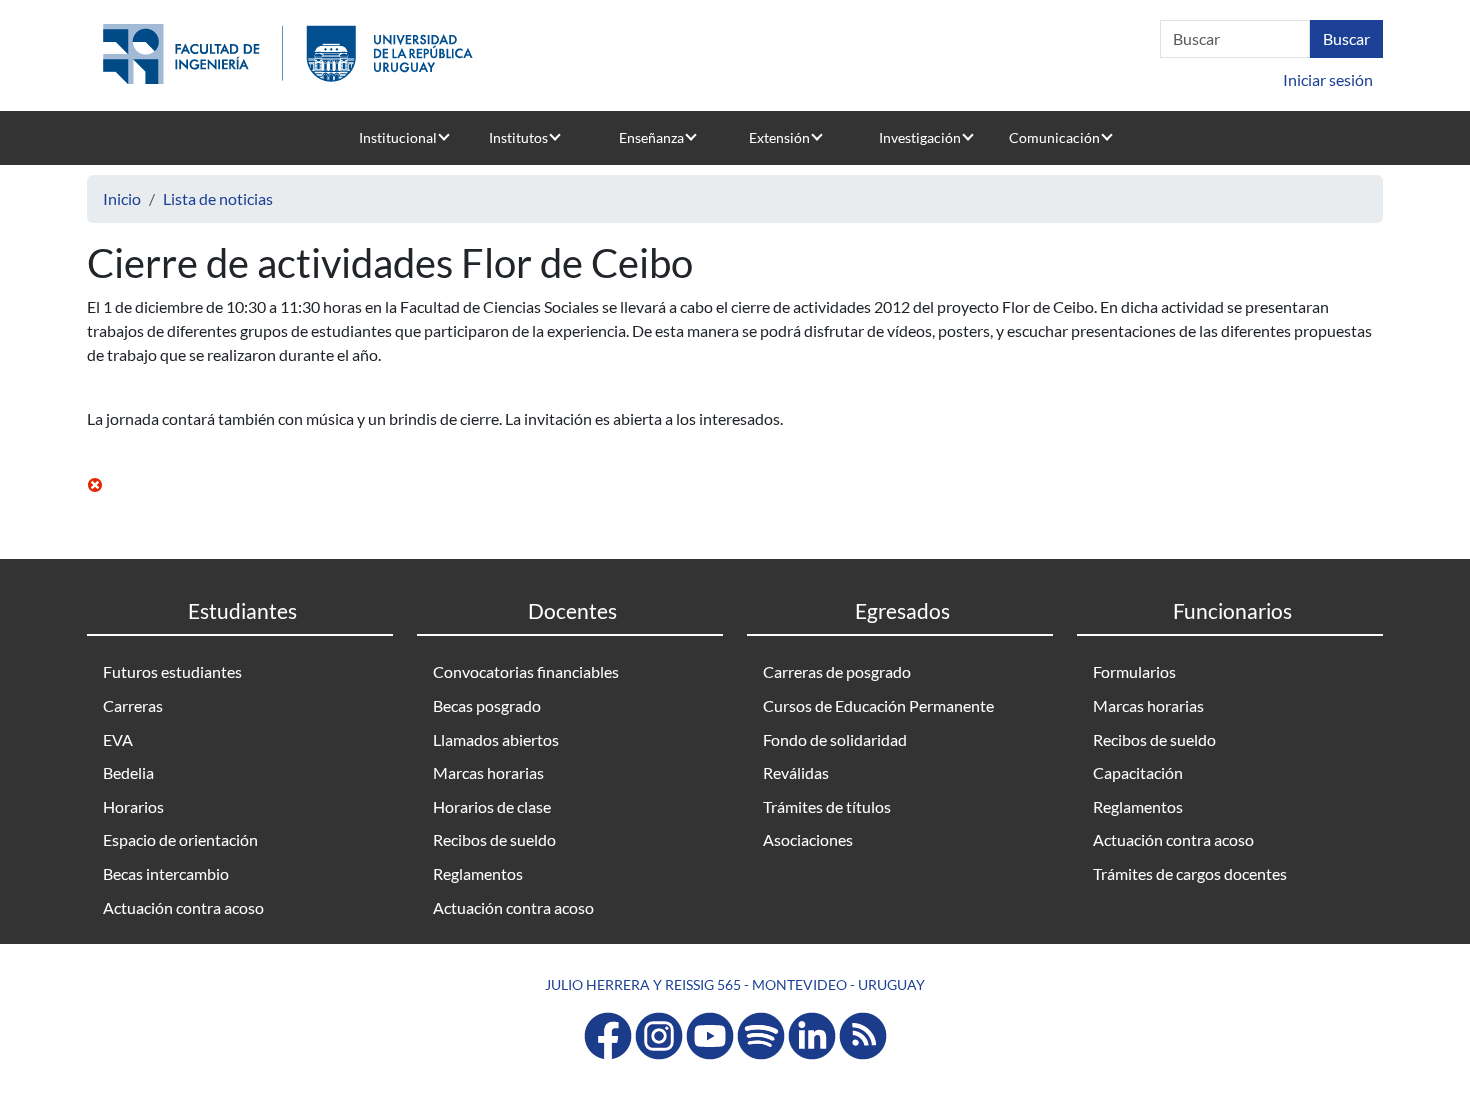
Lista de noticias (218, 198)
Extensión (779, 137)
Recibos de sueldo (494, 839)
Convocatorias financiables (526, 671)
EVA (118, 739)
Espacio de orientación (180, 839)
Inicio (122, 198)
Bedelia (128, 772)
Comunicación (1054, 137)
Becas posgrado (487, 705)
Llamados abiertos (496, 739)
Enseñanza (651, 137)
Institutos (518, 137)
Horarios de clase (492, 806)
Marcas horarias (488, 772)
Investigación (920, 137)
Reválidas (796, 772)
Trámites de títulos (827, 806)
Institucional (398, 137)
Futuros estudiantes (172, 671)
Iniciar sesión (1328, 79)
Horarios (133, 806)
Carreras (133, 705)
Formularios (1134, 671)
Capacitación (1138, 772)
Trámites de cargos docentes (1190, 873)
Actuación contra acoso (183, 907)
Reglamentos (478, 873)
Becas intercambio (166, 873)
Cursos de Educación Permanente (878, 705)
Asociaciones (808, 839)
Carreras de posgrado (837, 671)
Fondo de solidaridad (835, 739)
